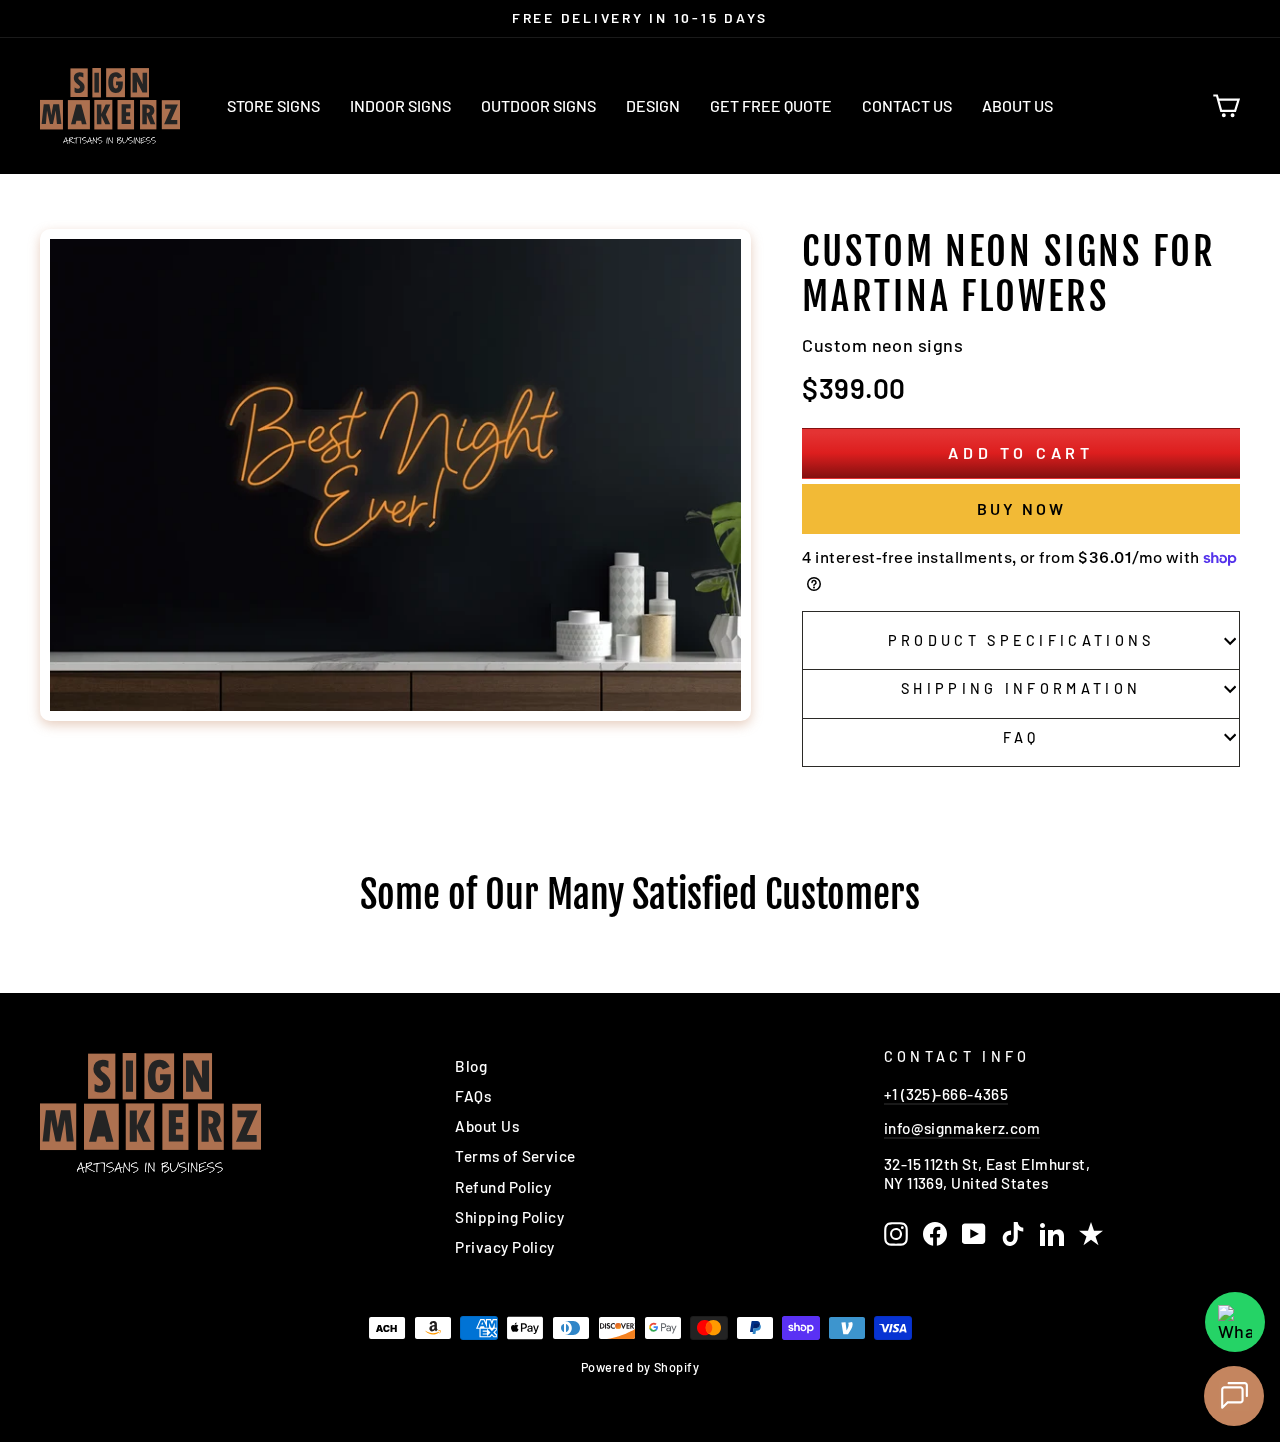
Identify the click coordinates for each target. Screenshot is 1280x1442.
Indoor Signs (400, 105)
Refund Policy (503, 1187)
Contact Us (907, 105)
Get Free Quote (771, 105)
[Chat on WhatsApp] (1235, 1322)
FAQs (473, 1096)
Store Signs (273, 105)
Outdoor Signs (538, 105)
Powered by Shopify (640, 1367)
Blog (471, 1066)
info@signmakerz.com (962, 1128)
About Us (1017, 105)
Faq (1021, 737)
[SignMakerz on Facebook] (935, 1234)
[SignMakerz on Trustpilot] (1091, 1234)
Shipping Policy (509, 1217)
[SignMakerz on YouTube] (974, 1234)
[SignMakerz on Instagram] (896, 1234)
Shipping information (1021, 688)
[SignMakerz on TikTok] (1013, 1234)
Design (653, 105)
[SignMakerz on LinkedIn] (1052, 1234)
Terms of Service (515, 1156)
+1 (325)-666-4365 (946, 1094)
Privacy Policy (504, 1247)
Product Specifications (1021, 640)
